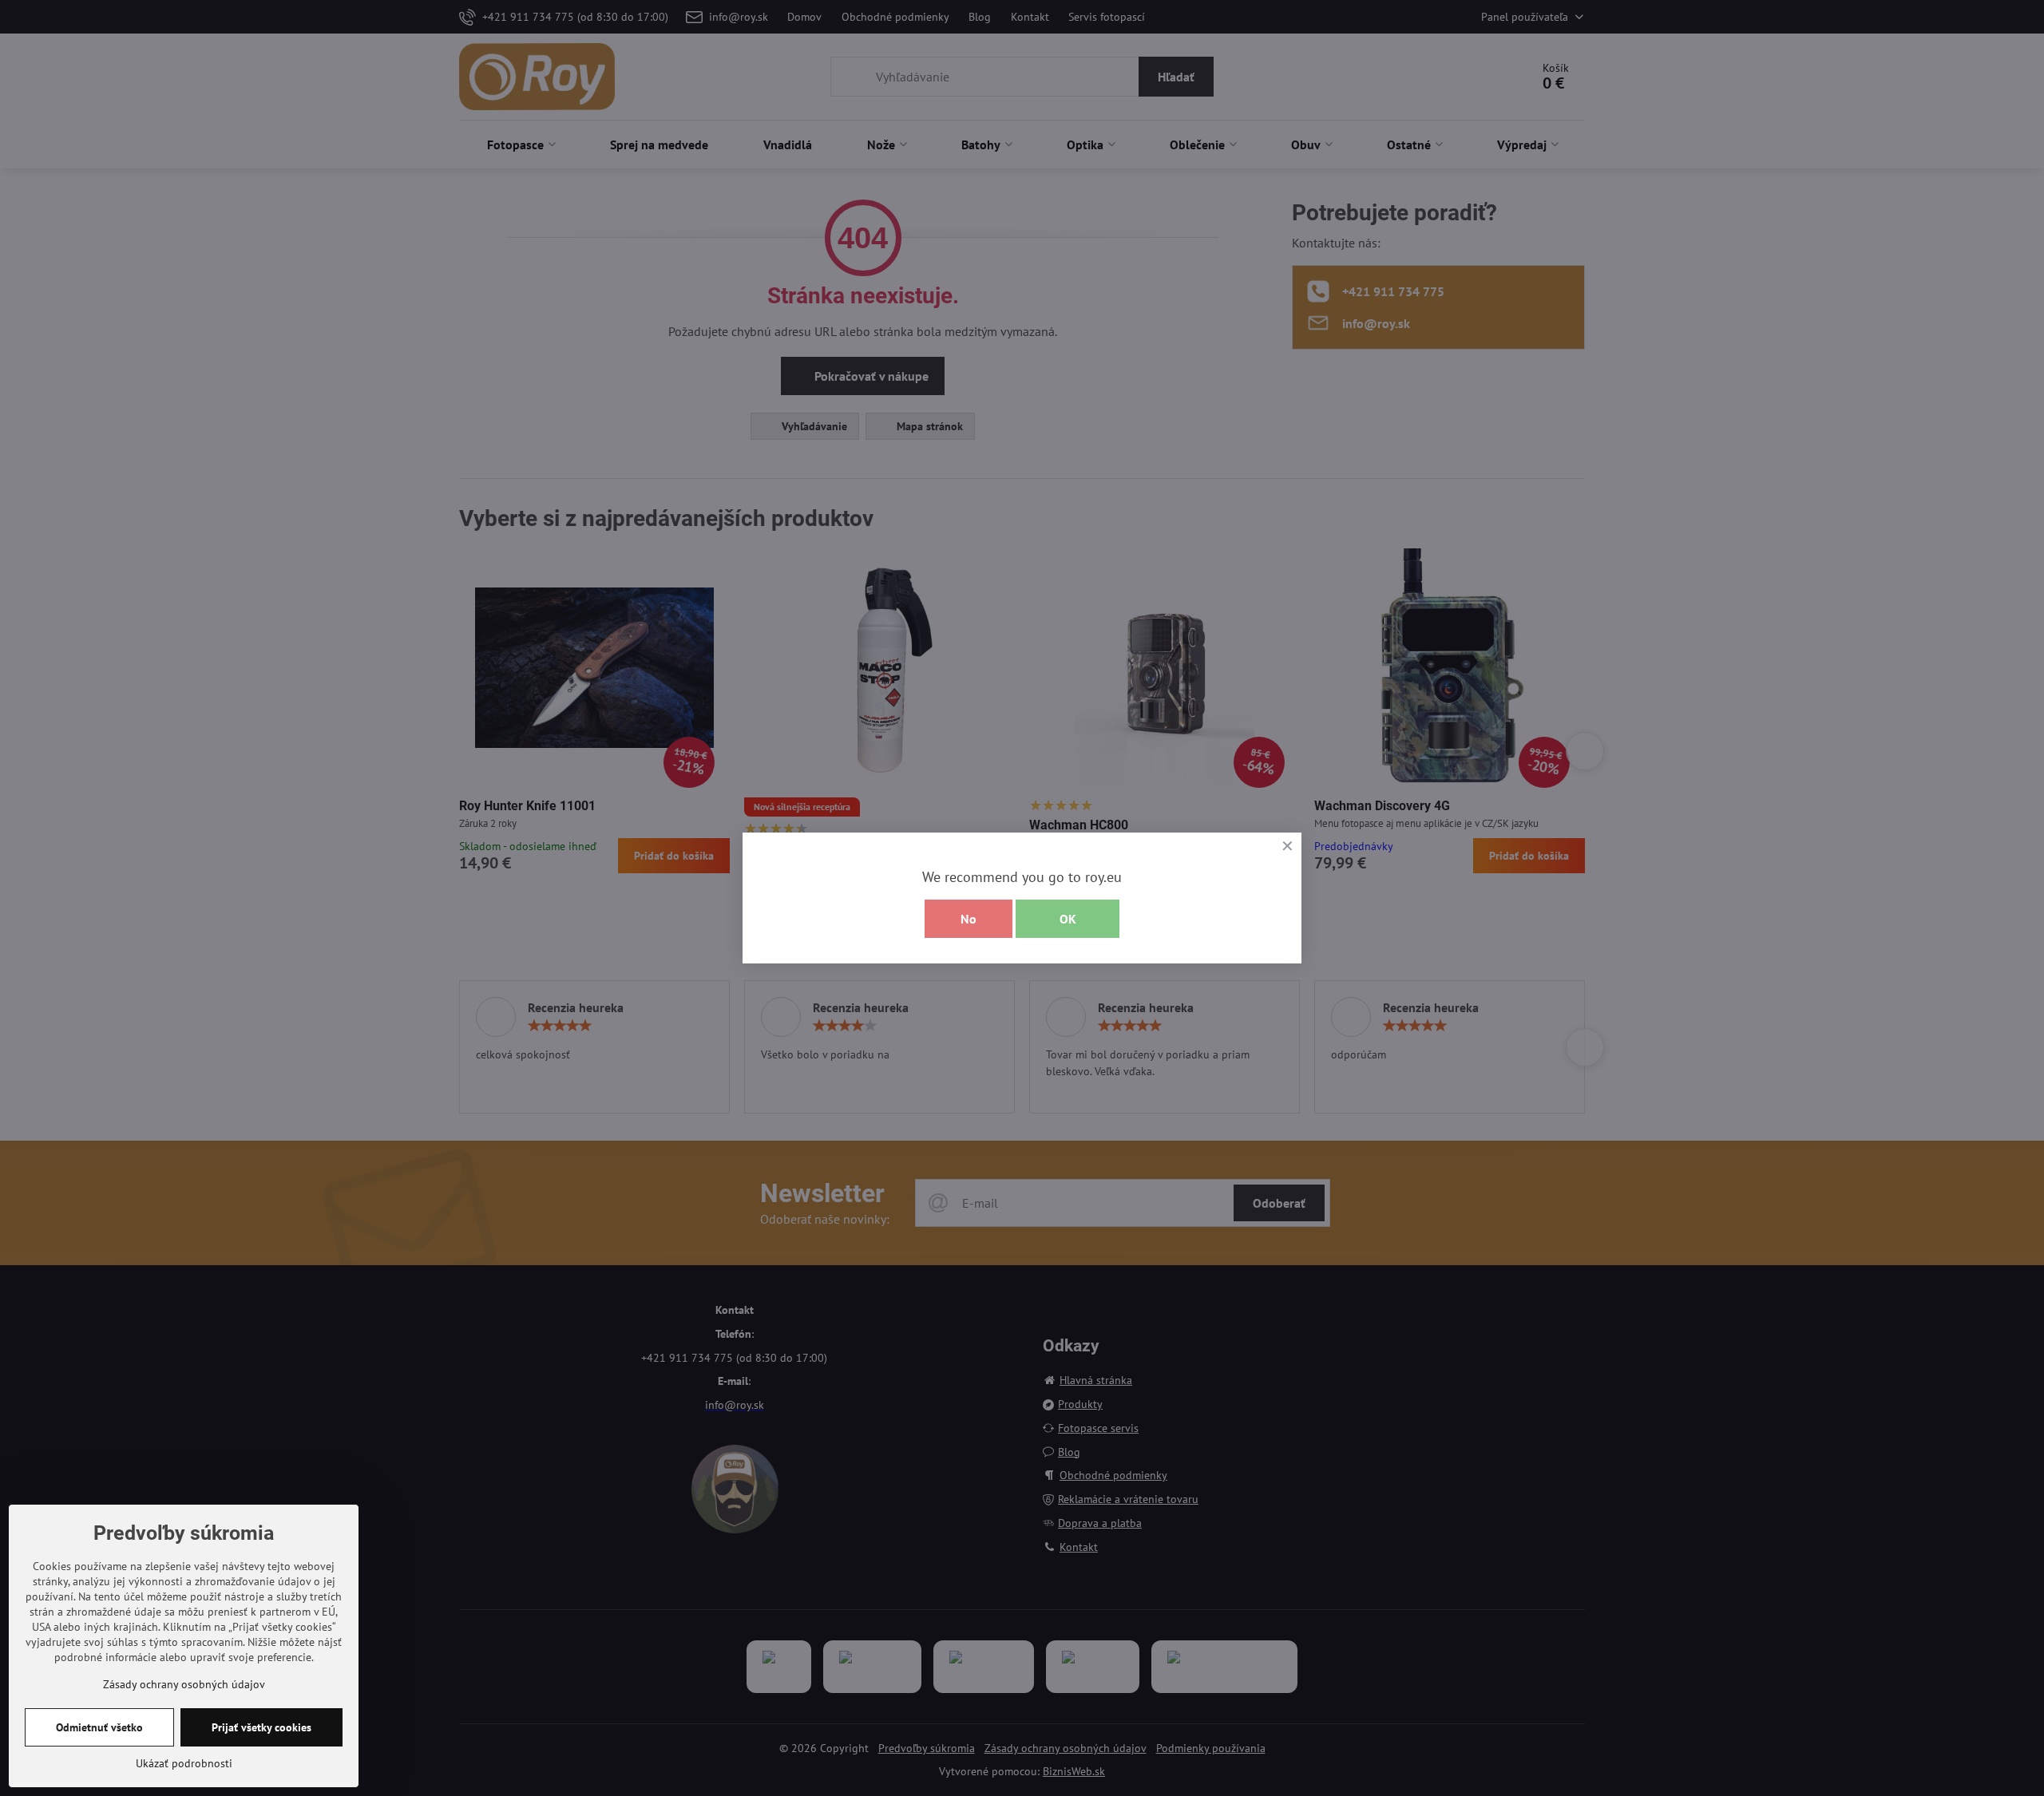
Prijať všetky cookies (261, 1727)
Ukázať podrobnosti (184, 1763)
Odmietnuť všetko (99, 1727)
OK (1068, 919)
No (969, 919)
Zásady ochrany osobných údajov (184, 1684)
